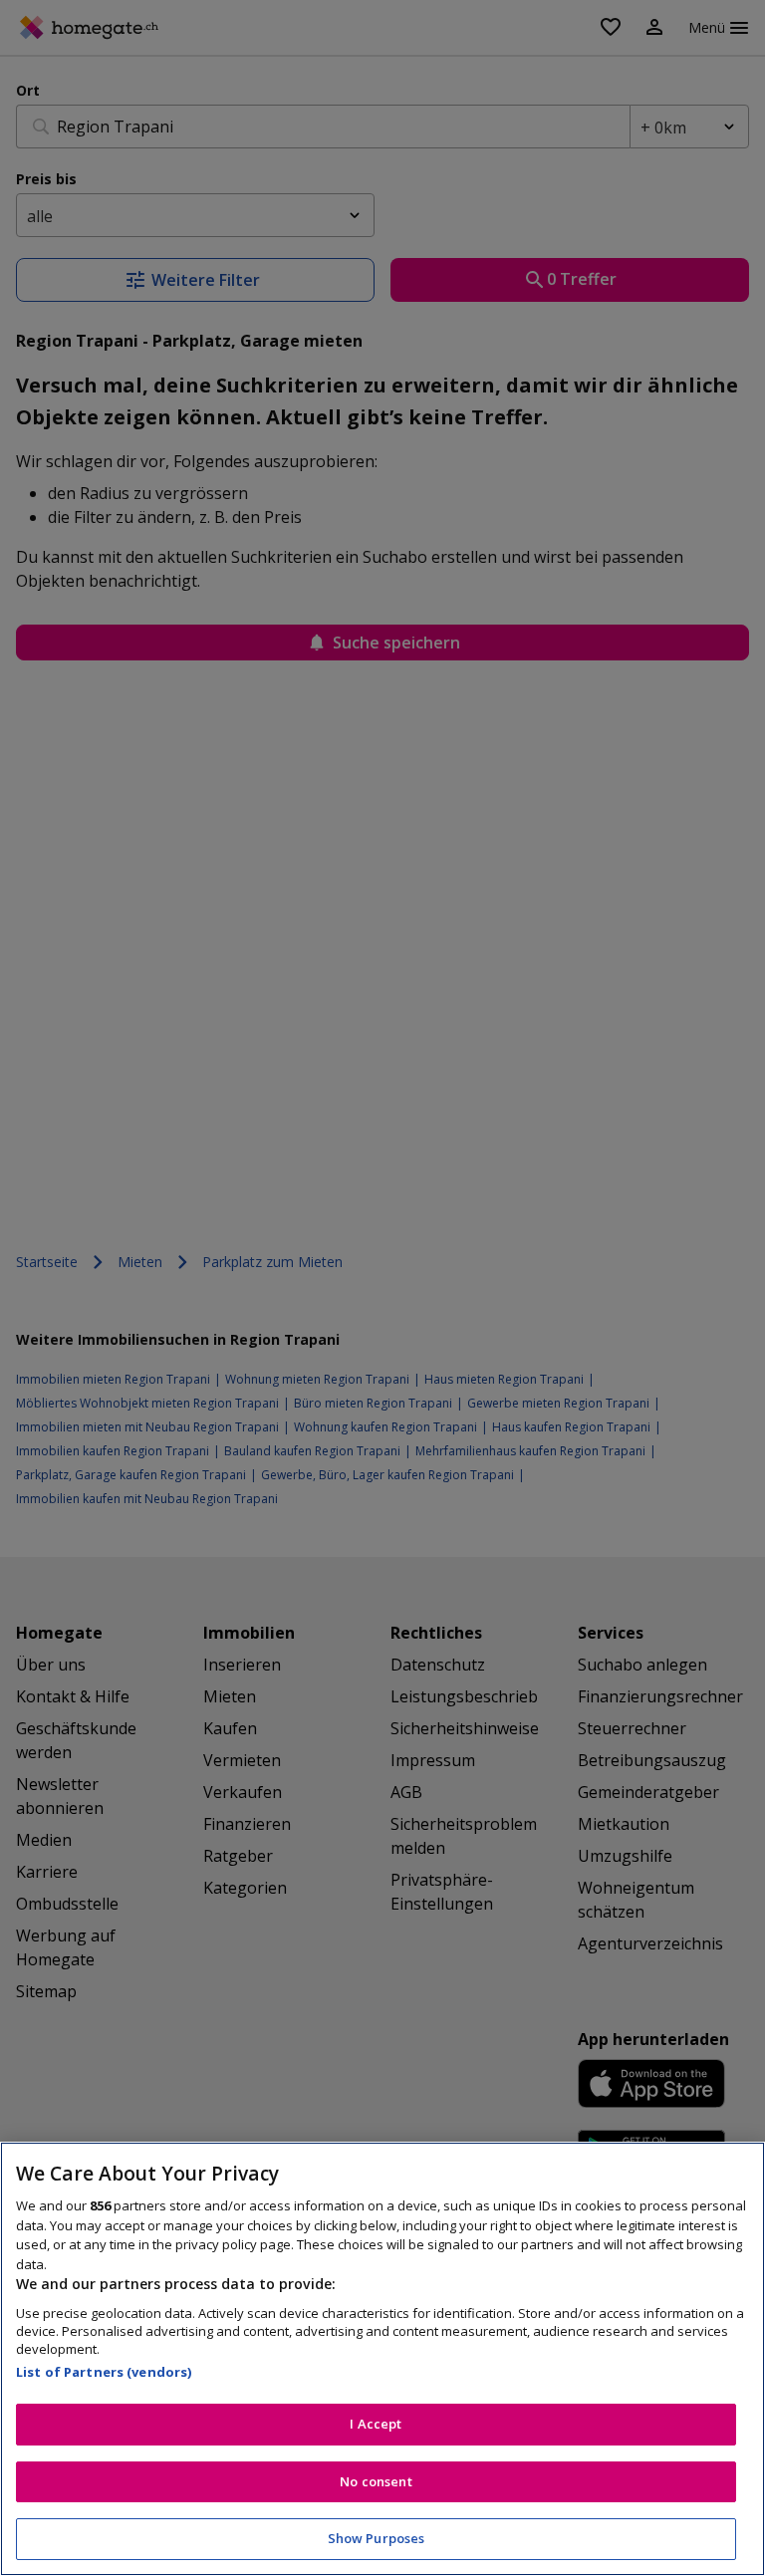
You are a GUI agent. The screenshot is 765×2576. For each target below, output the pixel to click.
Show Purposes (377, 2538)
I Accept (376, 2424)
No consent (376, 2481)
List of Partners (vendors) (104, 2372)
